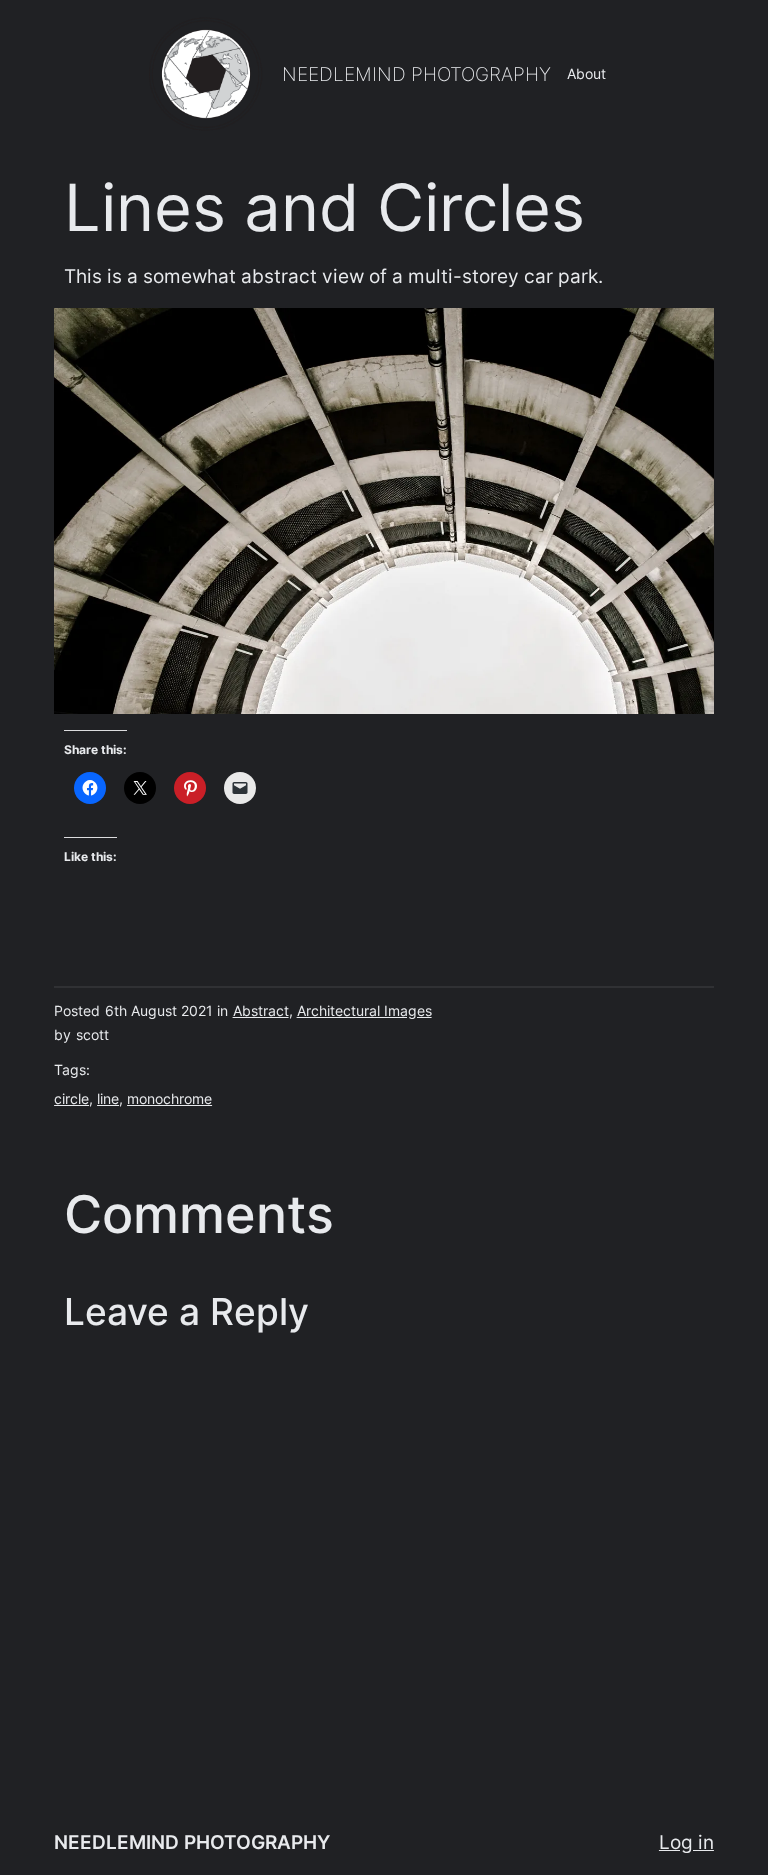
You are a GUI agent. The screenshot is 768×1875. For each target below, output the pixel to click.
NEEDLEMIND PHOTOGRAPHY (416, 74)
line (108, 1098)
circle (71, 1098)
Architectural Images (364, 1010)
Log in (686, 1842)
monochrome (169, 1098)
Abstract (261, 1010)
